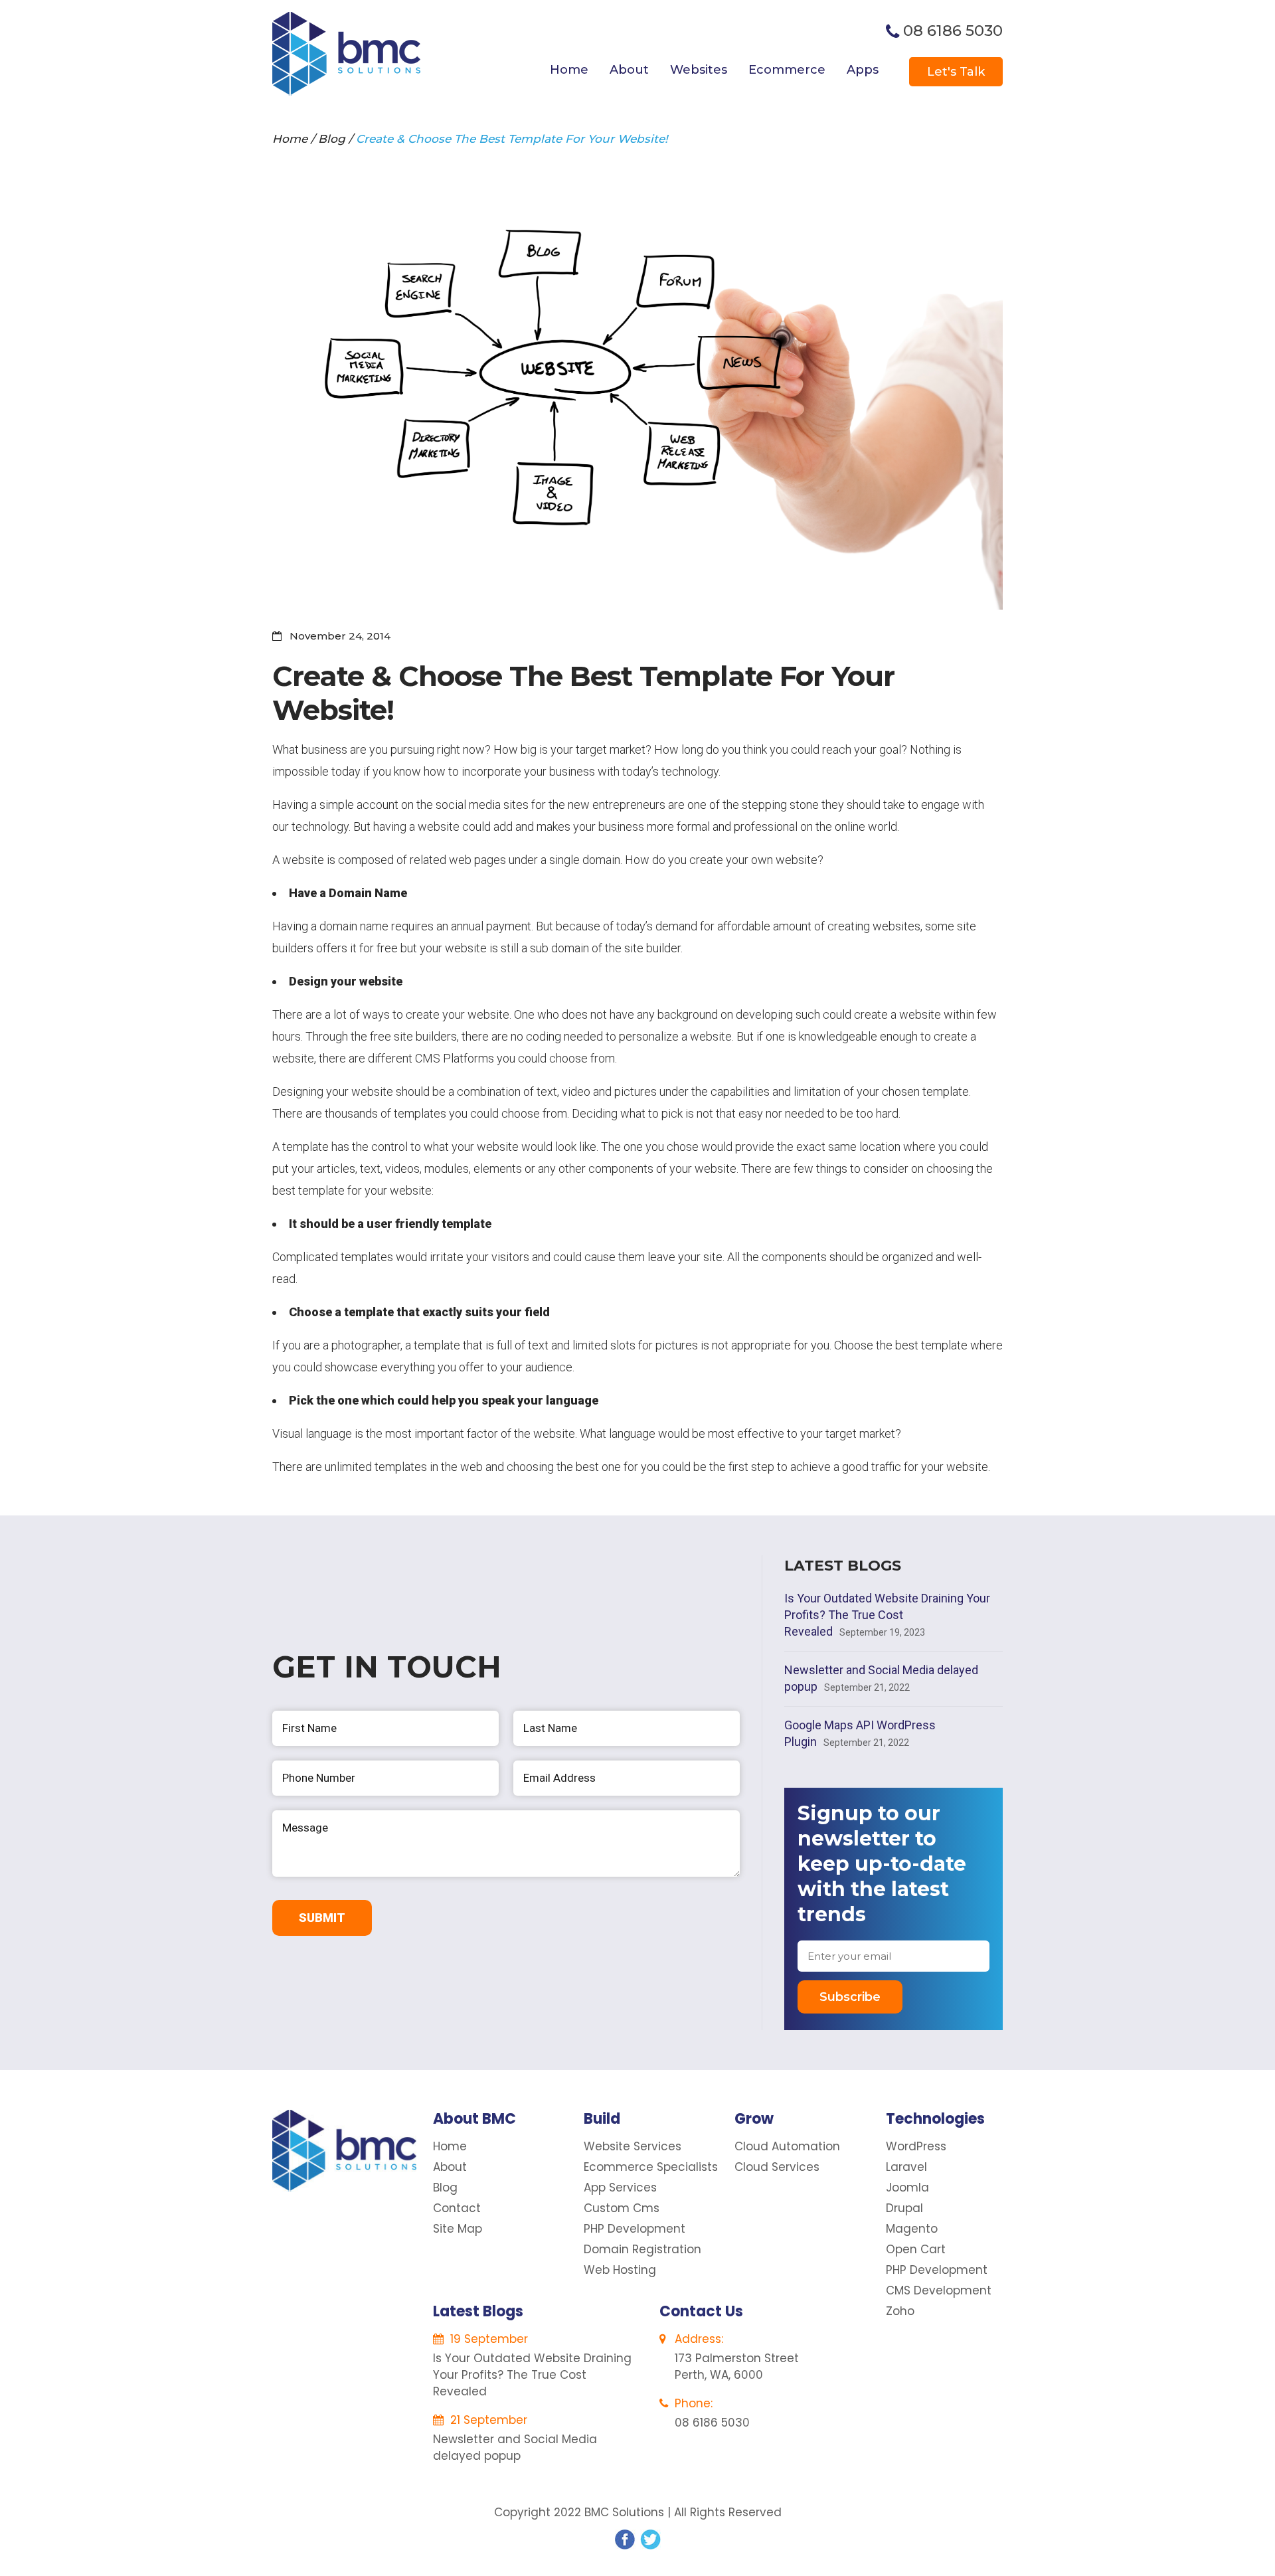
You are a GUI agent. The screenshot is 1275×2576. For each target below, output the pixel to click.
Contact (457, 2208)
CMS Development (939, 2290)
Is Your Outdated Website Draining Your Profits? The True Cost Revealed (887, 1615)
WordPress (916, 2146)
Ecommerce (787, 70)
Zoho (900, 2311)
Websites (699, 70)
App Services (620, 2188)
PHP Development (635, 2229)
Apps (863, 70)
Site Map (458, 2229)
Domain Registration (642, 2249)
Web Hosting (620, 2270)
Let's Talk (956, 72)
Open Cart (916, 2249)
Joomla (907, 2188)
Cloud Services (777, 2167)
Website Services (633, 2146)
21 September (487, 2420)
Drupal (904, 2208)
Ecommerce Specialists (651, 2167)
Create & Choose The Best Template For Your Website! (512, 139)
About (629, 70)
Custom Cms (622, 2208)
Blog (332, 139)
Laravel (906, 2167)
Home (569, 70)
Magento (912, 2229)
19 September (487, 2339)
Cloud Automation (787, 2146)
